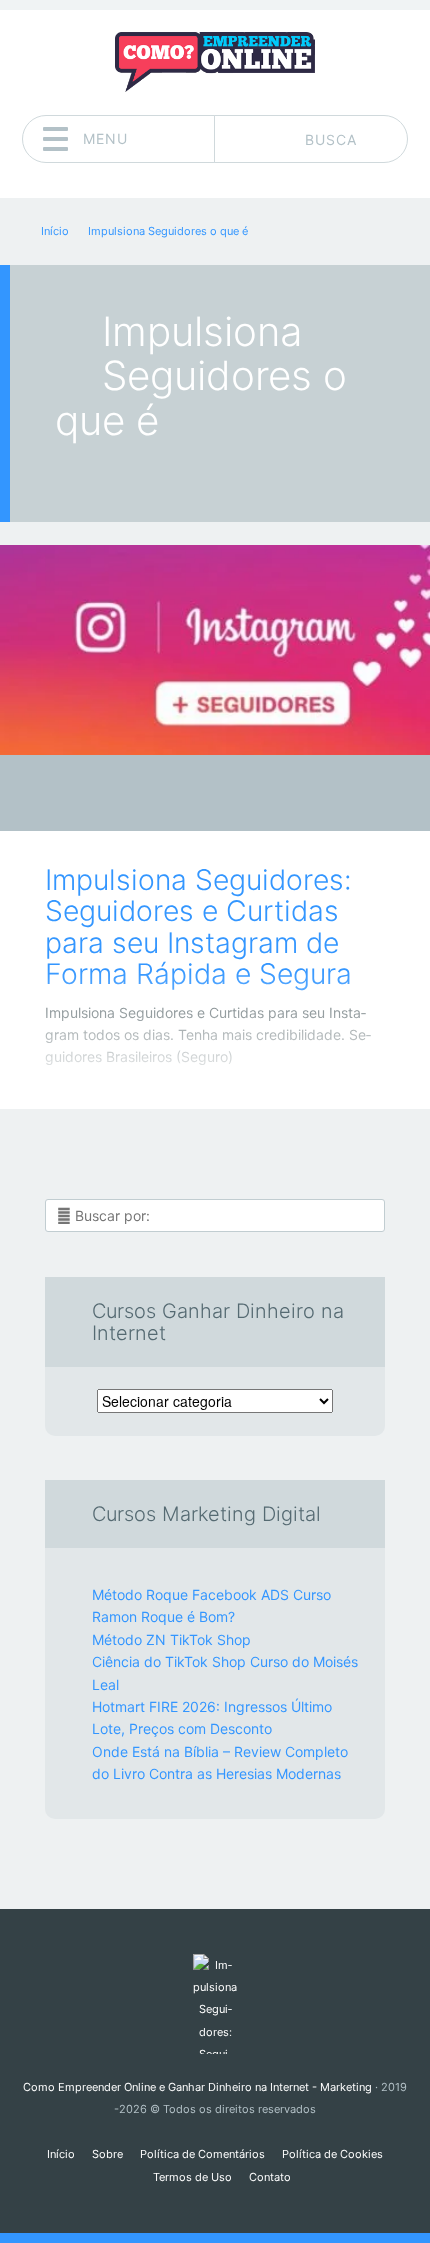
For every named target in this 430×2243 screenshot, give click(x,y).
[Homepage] (215, 62)
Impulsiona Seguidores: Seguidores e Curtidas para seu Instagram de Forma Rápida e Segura (198, 927)
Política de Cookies (332, 2154)
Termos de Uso (192, 2177)
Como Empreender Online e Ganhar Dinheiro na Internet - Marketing (197, 2087)
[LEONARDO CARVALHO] (253, 795)
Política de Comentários (202, 2154)
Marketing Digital (200, 798)
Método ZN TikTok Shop (171, 1639)
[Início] (214, 2004)
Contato (270, 2177)
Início (61, 2154)
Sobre (107, 2154)
